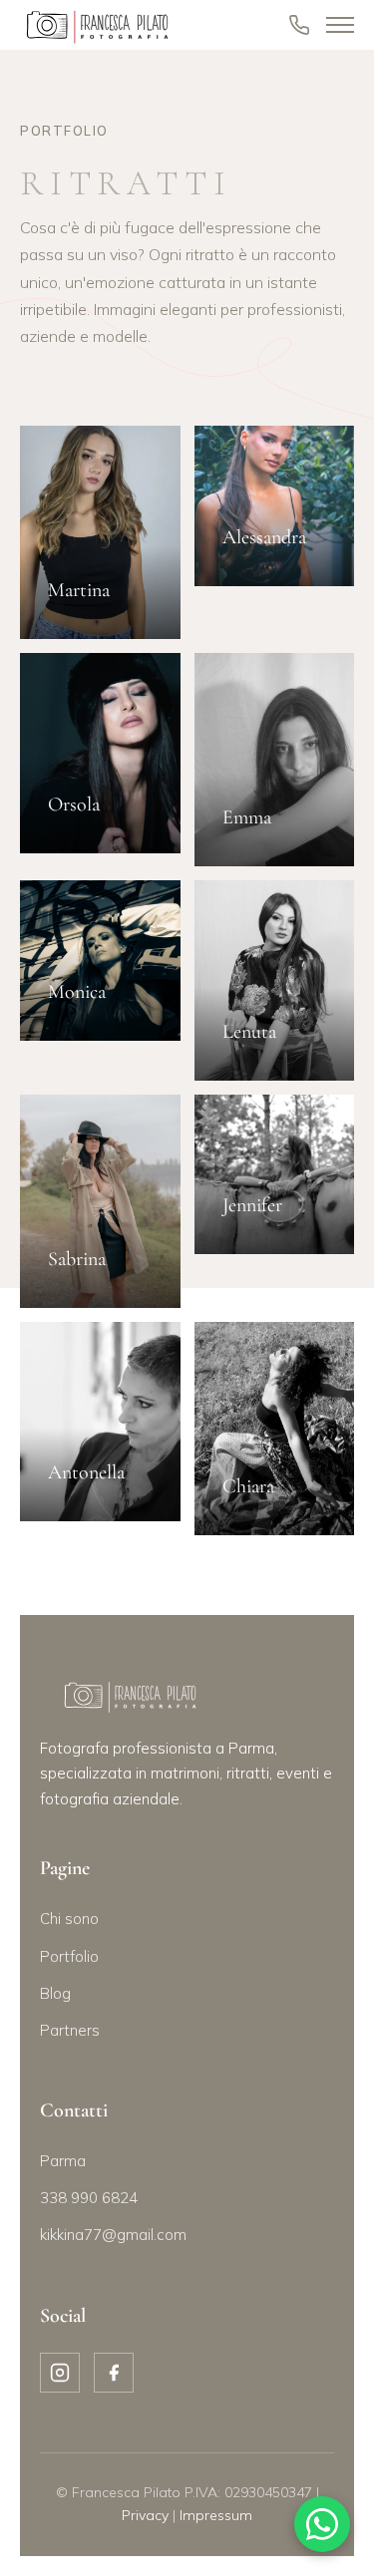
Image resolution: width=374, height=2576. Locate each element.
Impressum (216, 2515)
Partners (70, 2030)
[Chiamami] (299, 25)
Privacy (145, 2515)
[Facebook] (114, 2373)
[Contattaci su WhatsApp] (322, 2524)
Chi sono (69, 1919)
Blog (55, 1993)
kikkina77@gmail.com (113, 2235)
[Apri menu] (340, 25)
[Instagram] (60, 2373)
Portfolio (69, 1956)
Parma (63, 2161)
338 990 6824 (89, 2198)
